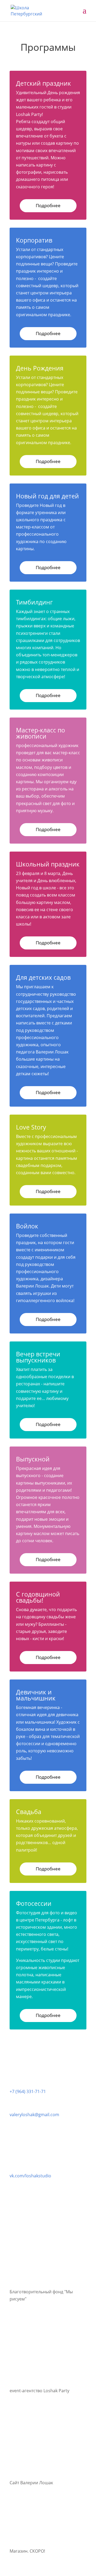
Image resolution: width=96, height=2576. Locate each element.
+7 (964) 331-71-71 (28, 2091)
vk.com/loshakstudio (30, 2176)
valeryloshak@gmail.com (34, 2115)
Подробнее (48, 205)
